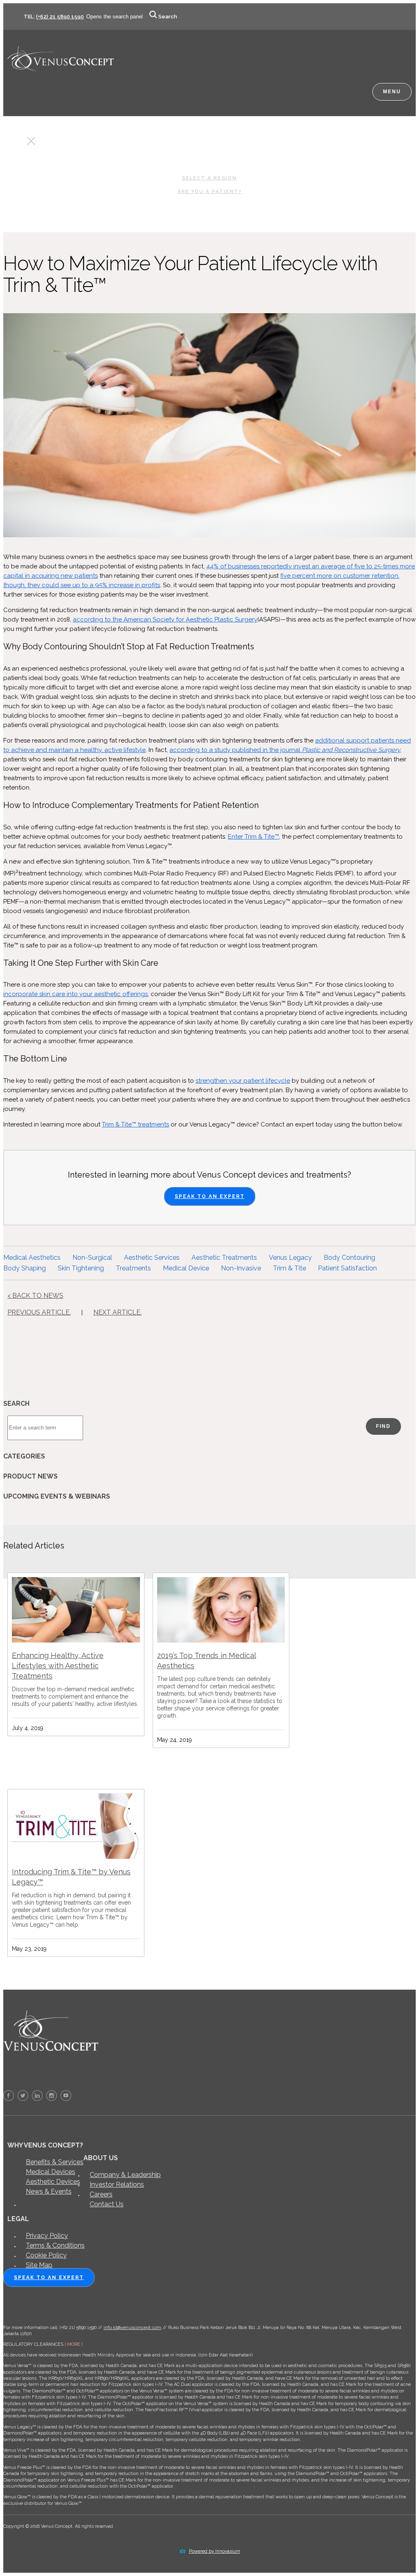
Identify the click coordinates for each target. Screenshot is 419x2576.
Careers (101, 2194)
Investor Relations (117, 2184)
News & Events (49, 2191)
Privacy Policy (47, 2236)
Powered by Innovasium (215, 2551)
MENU (392, 92)
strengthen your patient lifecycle (243, 1081)
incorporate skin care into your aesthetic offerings (75, 994)
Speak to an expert (49, 2278)
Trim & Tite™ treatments (135, 1124)
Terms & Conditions (55, 2245)
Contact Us (107, 2204)
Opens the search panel (115, 17)
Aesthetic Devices (53, 2182)
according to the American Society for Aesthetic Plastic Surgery (165, 619)
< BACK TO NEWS (35, 1296)
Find (383, 1426)
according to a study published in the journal (236, 750)
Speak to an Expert (210, 1196)
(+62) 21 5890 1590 (60, 17)
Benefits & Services (55, 2162)
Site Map (39, 2265)
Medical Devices (51, 2172)
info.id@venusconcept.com (132, 2328)
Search (168, 17)
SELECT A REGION (209, 178)
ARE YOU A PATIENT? (210, 191)
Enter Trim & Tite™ (253, 837)
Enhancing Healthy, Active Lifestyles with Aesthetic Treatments (58, 1666)
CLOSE (16, 143)
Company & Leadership (125, 2175)
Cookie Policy (46, 2255)
